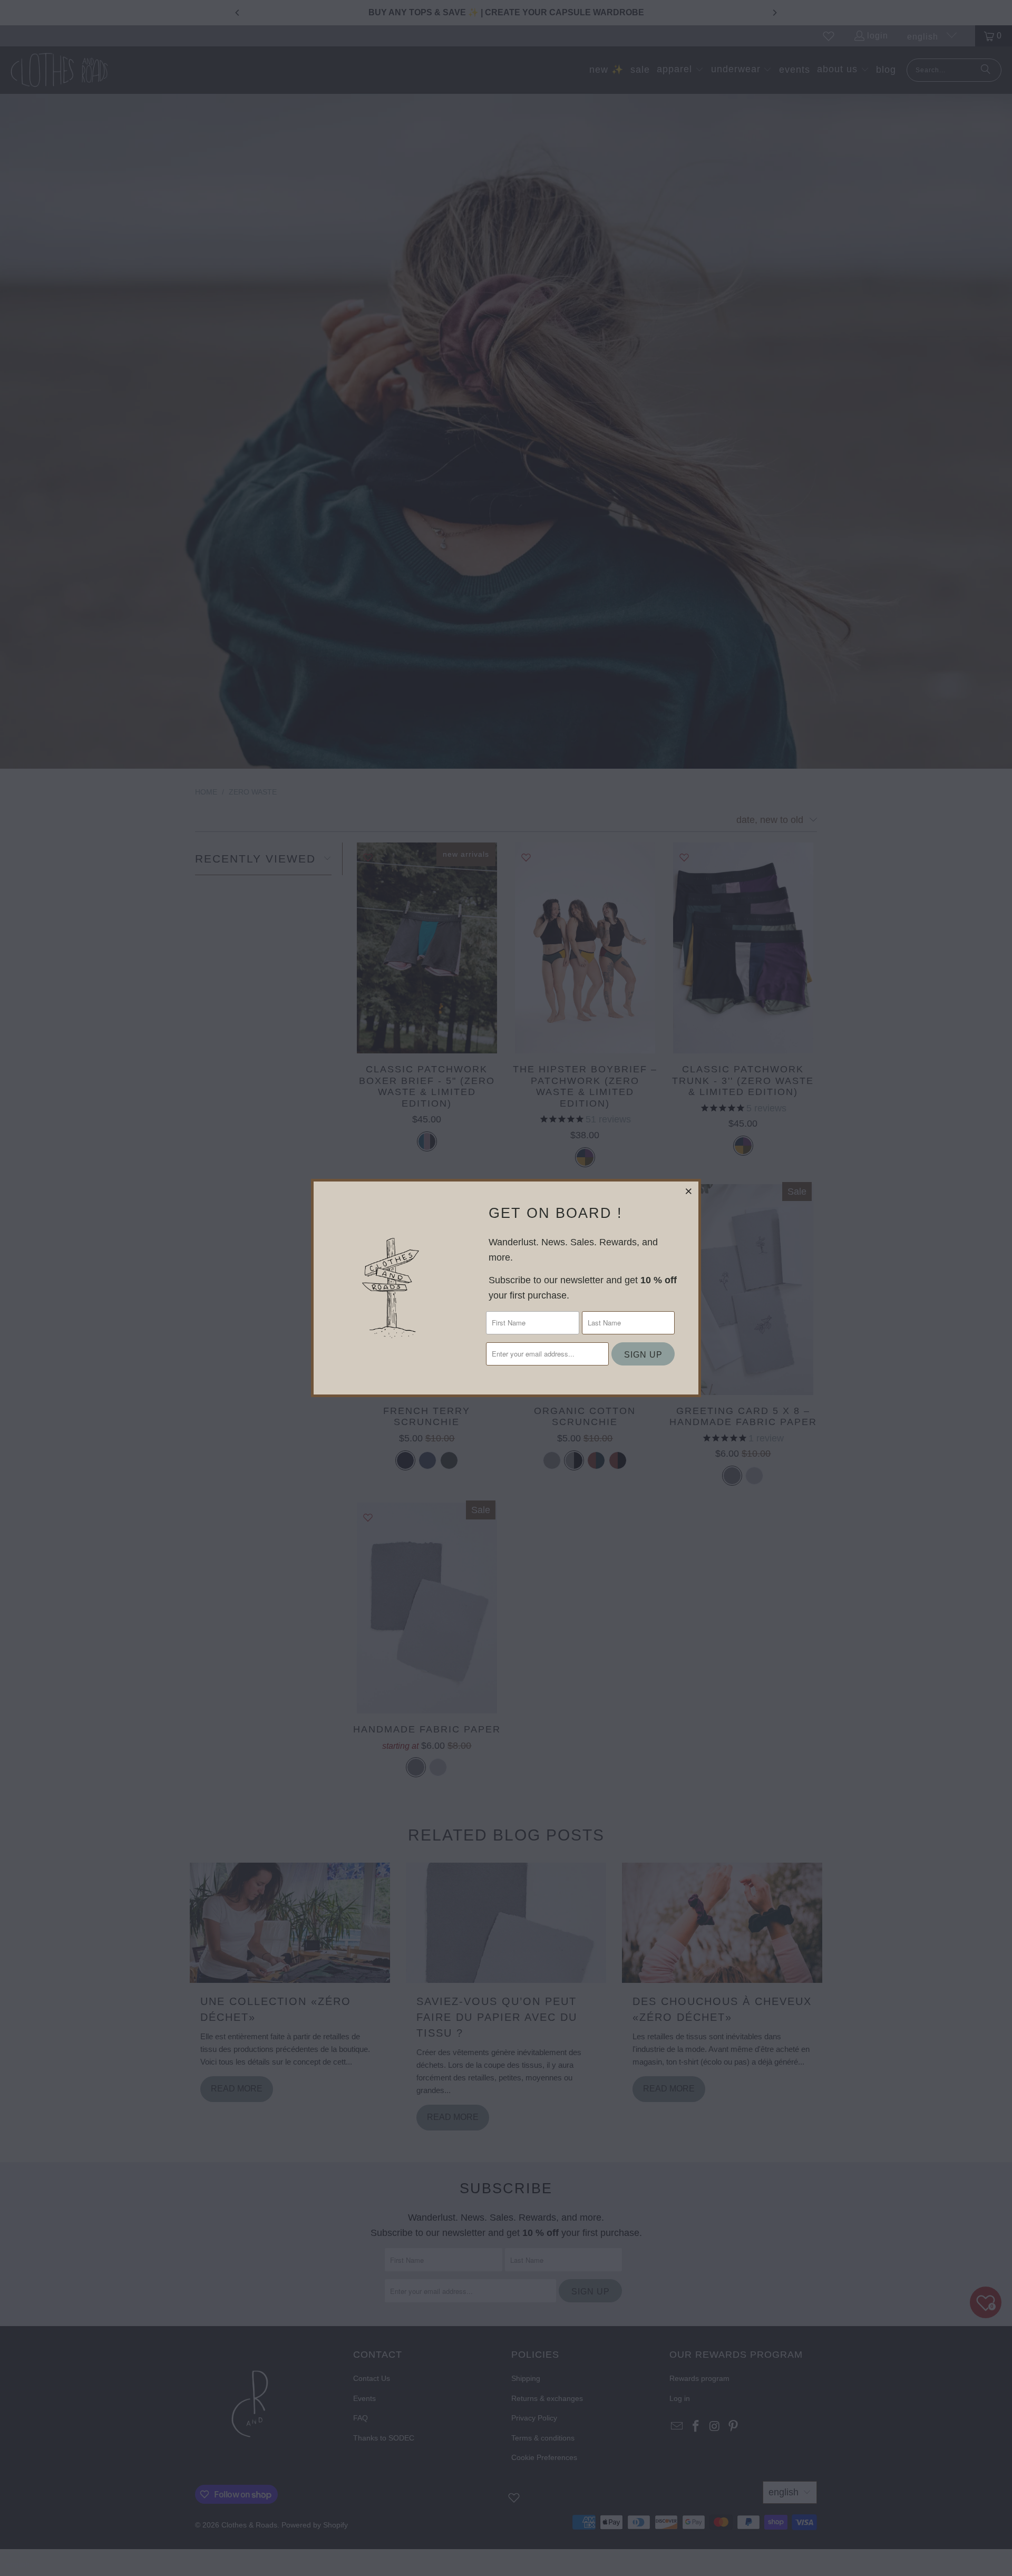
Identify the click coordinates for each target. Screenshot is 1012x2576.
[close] (689, 1191)
